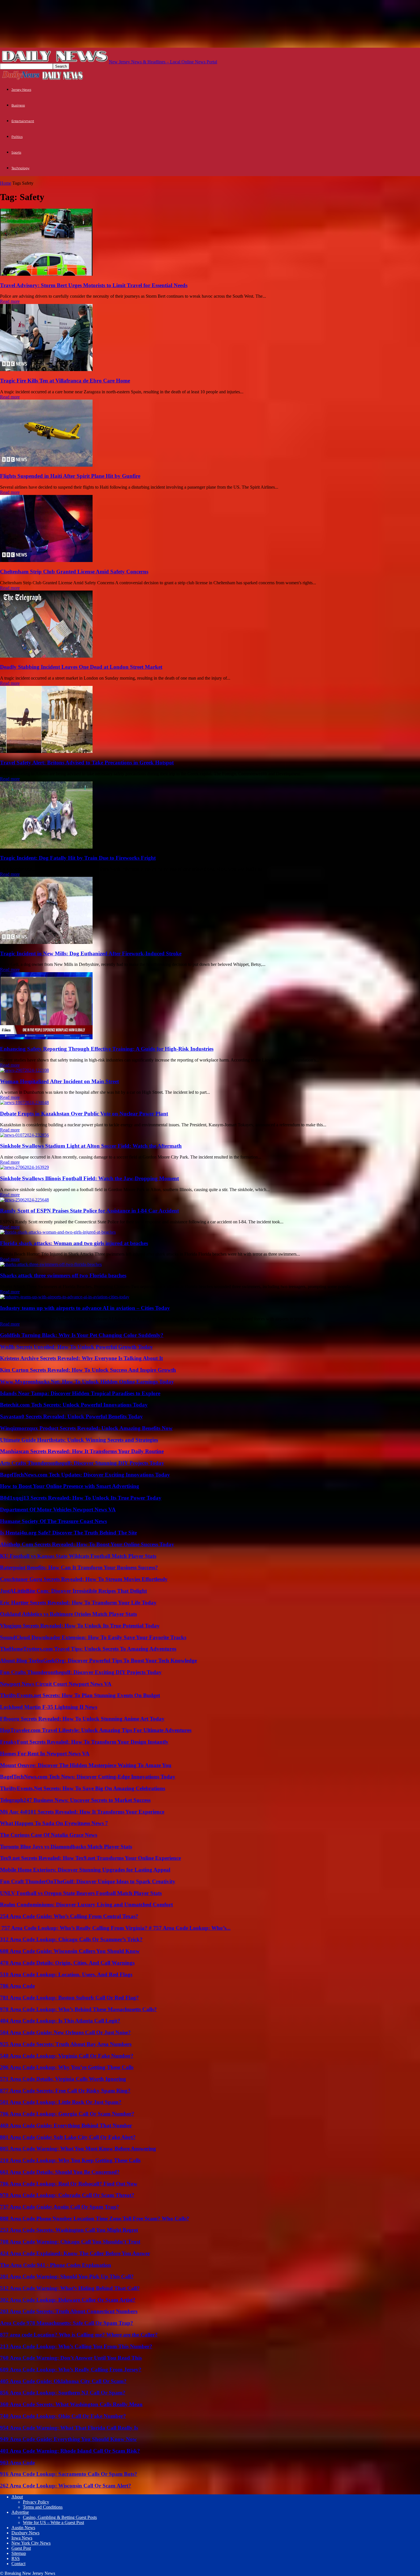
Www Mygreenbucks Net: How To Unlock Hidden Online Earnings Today (87, 1382)
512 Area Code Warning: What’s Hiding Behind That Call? (70, 2288)
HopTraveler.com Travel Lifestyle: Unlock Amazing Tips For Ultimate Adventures (96, 1730)
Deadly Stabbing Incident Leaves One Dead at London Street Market (81, 667)
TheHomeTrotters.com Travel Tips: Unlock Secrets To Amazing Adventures (88, 1649)
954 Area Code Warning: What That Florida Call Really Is (69, 2428)
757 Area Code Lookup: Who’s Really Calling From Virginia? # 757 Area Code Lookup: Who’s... (115, 1928)
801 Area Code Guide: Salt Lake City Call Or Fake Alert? (68, 2137)
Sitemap (19, 2553)
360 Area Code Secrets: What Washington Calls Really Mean (71, 2404)
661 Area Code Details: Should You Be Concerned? (60, 2172)
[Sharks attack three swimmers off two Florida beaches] (51, 1264)
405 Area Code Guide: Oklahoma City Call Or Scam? (63, 2381)
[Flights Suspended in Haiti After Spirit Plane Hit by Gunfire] (46, 465)
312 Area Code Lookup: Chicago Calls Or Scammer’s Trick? (71, 1939)
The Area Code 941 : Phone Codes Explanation (56, 2265)
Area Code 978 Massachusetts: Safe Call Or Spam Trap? (67, 2323)
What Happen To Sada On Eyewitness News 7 (54, 1823)
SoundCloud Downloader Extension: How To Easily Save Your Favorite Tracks (93, 1637)
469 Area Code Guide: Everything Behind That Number (66, 2125)
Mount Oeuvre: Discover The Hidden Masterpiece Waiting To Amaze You (86, 1765)
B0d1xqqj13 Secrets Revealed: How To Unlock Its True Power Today (81, 1498)
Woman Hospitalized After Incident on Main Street (59, 1081)
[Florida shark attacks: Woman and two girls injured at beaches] (58, 1232)
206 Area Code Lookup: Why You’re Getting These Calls (67, 2067)
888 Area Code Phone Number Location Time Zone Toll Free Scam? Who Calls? (95, 2218)
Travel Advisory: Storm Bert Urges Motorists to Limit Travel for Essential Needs (94, 285)
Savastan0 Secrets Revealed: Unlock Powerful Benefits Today (71, 1416)
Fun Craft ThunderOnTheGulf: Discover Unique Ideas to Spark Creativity (88, 1881)
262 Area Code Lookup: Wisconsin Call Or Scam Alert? (66, 2486)
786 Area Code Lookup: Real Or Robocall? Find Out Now (69, 2184)
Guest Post (21, 2548)
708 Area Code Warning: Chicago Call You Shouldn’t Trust (70, 2242)
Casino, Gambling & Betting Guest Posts (60, 2517)
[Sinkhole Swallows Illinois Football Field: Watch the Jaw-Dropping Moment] (24, 1167)
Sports (16, 152)
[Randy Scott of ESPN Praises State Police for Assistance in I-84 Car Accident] (24, 1200)
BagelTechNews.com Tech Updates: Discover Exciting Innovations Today (85, 1475)
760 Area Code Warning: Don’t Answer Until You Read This (71, 2358)
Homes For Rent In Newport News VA (45, 1754)
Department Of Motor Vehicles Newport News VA (58, 1509)
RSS (16, 2558)
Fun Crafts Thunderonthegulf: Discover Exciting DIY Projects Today (81, 1672)
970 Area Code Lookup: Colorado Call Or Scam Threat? (67, 2195)
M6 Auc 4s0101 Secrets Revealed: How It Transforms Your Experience (82, 1812)
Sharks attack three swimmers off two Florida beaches (63, 1275)
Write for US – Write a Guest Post (53, 2522)
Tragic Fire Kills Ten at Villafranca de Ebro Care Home (65, 381)
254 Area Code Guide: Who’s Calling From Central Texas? (69, 1916)
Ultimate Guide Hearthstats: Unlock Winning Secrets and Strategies (79, 1440)
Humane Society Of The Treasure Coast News (53, 1521)
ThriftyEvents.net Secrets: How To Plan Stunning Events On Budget (80, 1695)
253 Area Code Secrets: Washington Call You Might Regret (69, 2230)
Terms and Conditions (43, 2507)
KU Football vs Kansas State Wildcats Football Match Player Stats (78, 1556)
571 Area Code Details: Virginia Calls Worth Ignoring (63, 2079)
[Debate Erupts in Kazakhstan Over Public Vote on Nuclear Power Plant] (24, 1102)
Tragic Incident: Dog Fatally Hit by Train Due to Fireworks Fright (78, 858)
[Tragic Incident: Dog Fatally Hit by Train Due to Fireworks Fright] (46, 847)
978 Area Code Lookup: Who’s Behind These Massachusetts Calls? (78, 2009)
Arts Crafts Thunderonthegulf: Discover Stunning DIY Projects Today (82, 1463)
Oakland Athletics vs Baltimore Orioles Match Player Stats (68, 1614)
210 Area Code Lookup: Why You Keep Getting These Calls (70, 2160)
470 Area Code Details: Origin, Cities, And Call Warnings (67, 1963)
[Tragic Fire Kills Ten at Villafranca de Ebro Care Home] (46, 369)
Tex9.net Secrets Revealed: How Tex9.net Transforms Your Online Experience (90, 1858)
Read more (10, 301)
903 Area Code (17, 2463)
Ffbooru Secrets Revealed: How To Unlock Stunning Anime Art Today (82, 1719)
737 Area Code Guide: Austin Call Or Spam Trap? (60, 2207)
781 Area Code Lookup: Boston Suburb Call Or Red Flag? (69, 1998)
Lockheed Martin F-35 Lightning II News (49, 1707)
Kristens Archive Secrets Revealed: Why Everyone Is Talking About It (81, 1358)
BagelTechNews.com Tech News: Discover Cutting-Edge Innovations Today (88, 1777)
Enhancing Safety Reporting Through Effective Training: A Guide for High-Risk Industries (107, 1049)
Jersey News (21, 90)
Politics (17, 137)
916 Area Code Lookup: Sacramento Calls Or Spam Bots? (69, 2474)
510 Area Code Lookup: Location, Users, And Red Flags (66, 1974)
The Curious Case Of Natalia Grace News (49, 1835)
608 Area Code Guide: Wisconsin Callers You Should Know (70, 1951)
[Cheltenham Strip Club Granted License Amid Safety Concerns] (46, 560)
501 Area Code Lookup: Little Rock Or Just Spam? (61, 2102)
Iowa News (22, 2538)
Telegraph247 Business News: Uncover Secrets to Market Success (75, 1800)
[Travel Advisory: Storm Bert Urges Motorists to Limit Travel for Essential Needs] (46, 274)
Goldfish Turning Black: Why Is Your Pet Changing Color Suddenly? (82, 1335)
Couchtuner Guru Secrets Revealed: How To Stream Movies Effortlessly (84, 1579)
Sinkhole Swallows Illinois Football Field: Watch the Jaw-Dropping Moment (89, 1178)
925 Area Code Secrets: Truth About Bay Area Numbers (66, 2044)
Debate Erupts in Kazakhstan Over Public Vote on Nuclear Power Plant (84, 1114)
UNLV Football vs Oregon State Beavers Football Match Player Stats (81, 1893)
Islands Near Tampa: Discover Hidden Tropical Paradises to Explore (80, 1393)
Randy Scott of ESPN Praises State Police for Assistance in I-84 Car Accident (89, 1211)
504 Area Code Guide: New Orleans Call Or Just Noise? (65, 2032)
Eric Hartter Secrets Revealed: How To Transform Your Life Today (78, 1603)
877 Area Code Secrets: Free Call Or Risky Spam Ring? (65, 2091)
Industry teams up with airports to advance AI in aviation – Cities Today (85, 1308)
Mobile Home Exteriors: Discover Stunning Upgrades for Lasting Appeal (85, 1870)
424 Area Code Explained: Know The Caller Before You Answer (75, 2253)
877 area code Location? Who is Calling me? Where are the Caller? (79, 2335)
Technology (20, 168)
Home (6, 183)
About (17, 2497)
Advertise (20, 2512)
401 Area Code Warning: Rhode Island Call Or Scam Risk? (70, 2451)
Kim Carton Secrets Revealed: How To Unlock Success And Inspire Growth (88, 1370)
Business (18, 105)
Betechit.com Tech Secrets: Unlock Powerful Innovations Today (74, 1405)
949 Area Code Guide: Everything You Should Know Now (68, 2439)
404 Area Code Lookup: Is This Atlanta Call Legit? (60, 2021)
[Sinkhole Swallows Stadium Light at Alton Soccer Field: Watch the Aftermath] (24, 1135)
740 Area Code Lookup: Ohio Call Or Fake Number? (63, 2416)
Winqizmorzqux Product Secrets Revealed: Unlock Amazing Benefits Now (86, 1428)
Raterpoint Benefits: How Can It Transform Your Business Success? (79, 1567)
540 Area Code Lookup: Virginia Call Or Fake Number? (67, 2056)
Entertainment (23, 121)
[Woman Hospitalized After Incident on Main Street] (24, 1070)
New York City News (31, 2543)
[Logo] (21, 79)
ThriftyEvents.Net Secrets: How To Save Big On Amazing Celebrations (83, 1788)
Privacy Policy (36, 2502)
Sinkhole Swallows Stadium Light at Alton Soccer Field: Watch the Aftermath (91, 1146)
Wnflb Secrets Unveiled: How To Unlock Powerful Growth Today (76, 1347)
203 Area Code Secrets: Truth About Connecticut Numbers (69, 2311)
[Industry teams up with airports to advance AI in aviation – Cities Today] (65, 1297)
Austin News (23, 2528)
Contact (18, 2564)
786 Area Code (17, 1986)
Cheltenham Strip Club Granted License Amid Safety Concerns (74, 572)
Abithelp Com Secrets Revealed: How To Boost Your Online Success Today (87, 1544)
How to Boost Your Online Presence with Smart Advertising (70, 1486)
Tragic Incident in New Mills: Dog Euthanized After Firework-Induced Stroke (91, 953)
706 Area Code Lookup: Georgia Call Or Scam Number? (67, 2114)
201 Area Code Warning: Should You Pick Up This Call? (67, 2276)
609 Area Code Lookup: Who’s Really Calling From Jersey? (71, 2369)
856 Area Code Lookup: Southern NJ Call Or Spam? (63, 2393)
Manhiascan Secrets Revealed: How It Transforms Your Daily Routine (82, 1451)
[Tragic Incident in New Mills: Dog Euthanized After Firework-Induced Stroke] (46, 942)
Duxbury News (25, 2533)
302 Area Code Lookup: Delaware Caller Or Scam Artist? (68, 2300)
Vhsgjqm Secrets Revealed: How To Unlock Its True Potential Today (80, 1626)
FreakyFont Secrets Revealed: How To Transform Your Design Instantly (84, 1742)
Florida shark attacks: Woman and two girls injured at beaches (74, 1243)
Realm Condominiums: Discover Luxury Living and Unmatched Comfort (86, 1905)
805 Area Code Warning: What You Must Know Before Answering (78, 2149)
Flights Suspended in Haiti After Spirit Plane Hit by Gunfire (70, 476)
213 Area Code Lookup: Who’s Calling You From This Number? (76, 2346)
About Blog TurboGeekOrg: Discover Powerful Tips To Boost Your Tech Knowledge (98, 1660)
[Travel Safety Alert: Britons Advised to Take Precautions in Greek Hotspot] (46, 751)
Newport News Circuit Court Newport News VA (56, 1684)
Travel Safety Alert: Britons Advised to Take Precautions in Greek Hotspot (87, 763)
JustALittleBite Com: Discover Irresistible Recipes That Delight (73, 1591)
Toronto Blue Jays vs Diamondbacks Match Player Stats (66, 1847)
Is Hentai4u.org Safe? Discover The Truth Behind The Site (68, 1533)
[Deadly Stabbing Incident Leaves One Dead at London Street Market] (46, 656)
